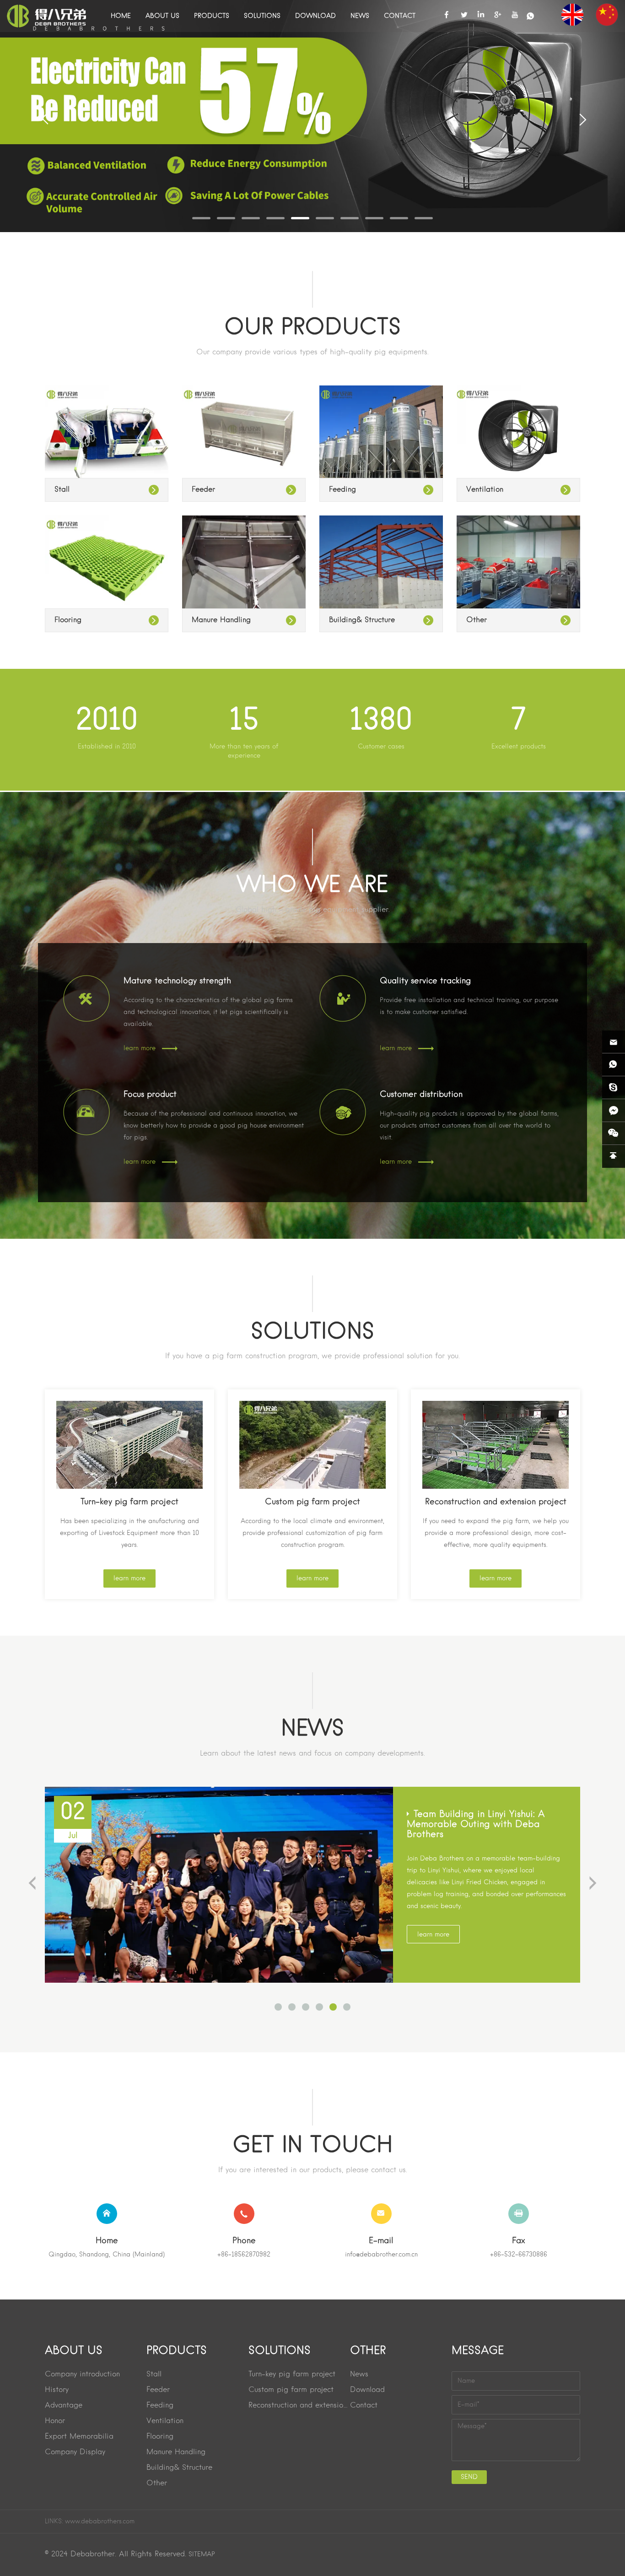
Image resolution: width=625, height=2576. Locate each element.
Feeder (203, 490)
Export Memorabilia (79, 2437)
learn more (140, 1048)
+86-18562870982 (244, 2255)
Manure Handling (221, 620)
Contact (364, 2406)
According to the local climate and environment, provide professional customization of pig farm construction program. (312, 1533)
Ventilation (485, 490)
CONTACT (400, 16)
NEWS (360, 16)
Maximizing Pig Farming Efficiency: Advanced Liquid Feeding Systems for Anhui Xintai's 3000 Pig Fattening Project (485, 1830)
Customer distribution (421, 1095)
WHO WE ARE (312, 886)
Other (477, 620)
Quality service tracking (425, 981)
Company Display (75, 2452)
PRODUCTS (212, 16)
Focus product (150, 1095)
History (57, 2390)
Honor (55, 2421)
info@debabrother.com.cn (381, 2255)
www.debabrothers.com (100, 2522)
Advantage (64, 2406)
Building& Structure (362, 620)
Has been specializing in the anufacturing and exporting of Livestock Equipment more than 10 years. (129, 1533)
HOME (121, 16)
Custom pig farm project (312, 1502)
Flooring (68, 620)
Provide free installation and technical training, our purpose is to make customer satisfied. (469, 1006)
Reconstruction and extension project (496, 1502)
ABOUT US (162, 16)
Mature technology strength (177, 981)
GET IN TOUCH (312, 2146)
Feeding (342, 490)
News (359, 2375)
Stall (62, 490)
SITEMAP (202, 2554)
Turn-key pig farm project (129, 1502)
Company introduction (82, 2375)
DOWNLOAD (315, 16)
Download (367, 2390)
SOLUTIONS (262, 16)
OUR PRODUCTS (312, 328)
